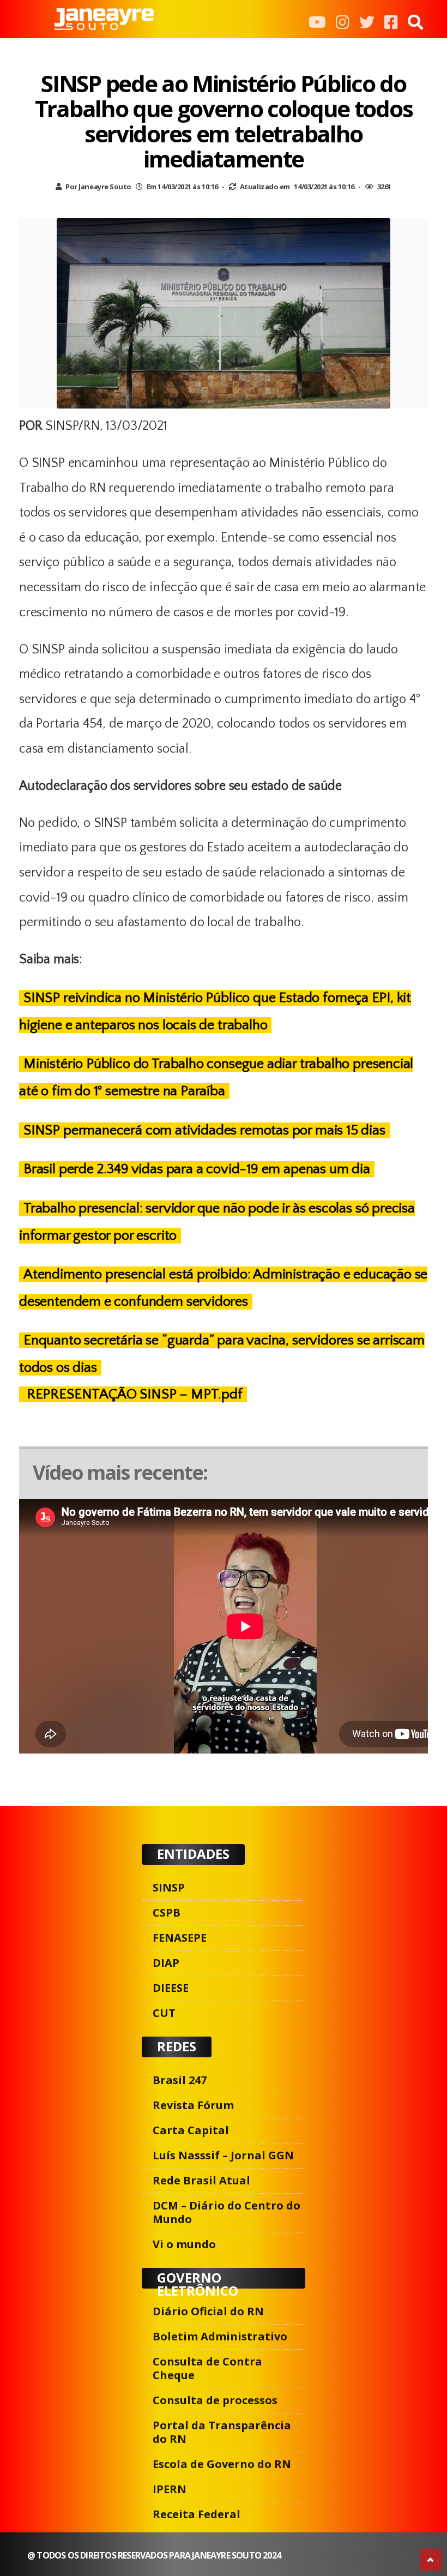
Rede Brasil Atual (201, 2180)
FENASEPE (180, 1938)
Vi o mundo (184, 2244)
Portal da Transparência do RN (222, 2432)
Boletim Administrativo (220, 2336)
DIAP (166, 1963)
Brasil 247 (180, 2080)
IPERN (170, 2489)
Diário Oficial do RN (208, 2311)
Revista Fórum (193, 2105)
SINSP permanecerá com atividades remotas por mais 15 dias (204, 1130)
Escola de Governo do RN (222, 2464)
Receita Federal (197, 2514)
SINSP (169, 1887)
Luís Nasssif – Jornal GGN (223, 2155)
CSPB (167, 1913)
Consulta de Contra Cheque (207, 2368)
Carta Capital (191, 2130)
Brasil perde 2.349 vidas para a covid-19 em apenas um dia (197, 1169)
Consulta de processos (215, 2400)
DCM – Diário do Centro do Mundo (226, 2212)
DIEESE (171, 1988)
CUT (164, 2013)
